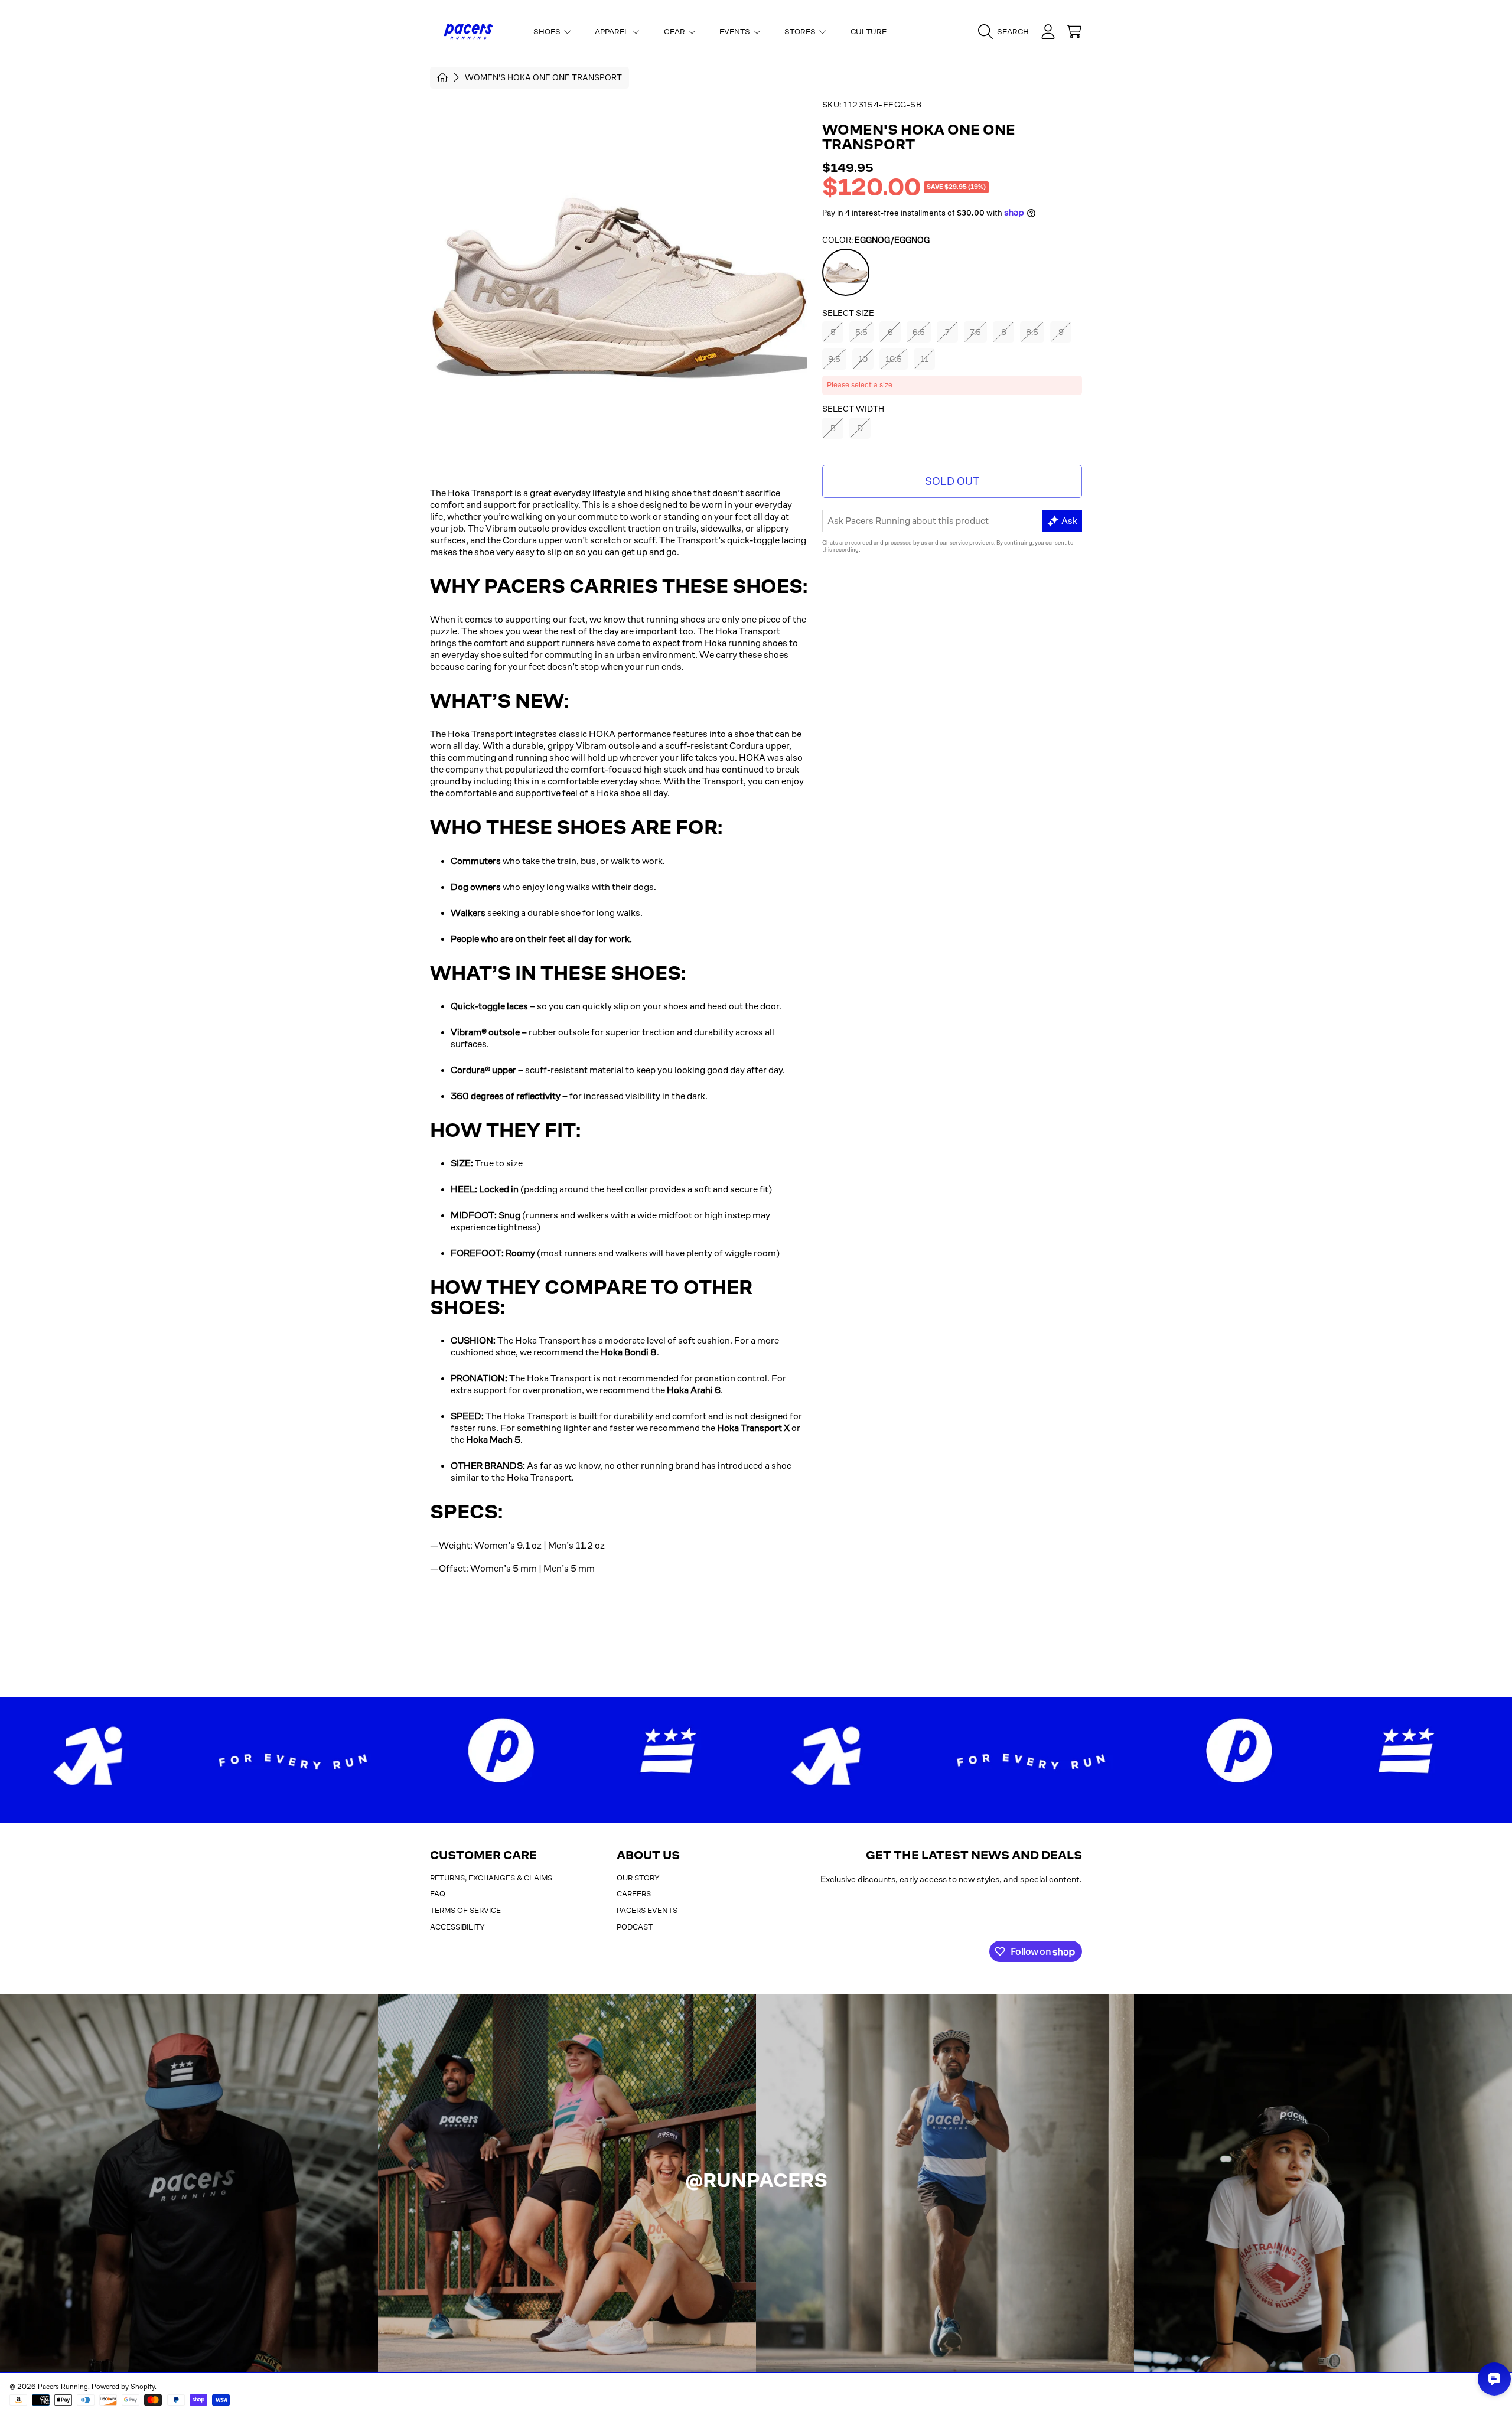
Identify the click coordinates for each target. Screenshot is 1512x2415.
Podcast (635, 1927)
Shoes (548, 32)
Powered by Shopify (123, 2387)
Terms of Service (465, 1910)
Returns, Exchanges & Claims (491, 1878)
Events (736, 32)
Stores (801, 32)
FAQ (438, 1894)
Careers (634, 1894)
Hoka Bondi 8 (629, 1352)
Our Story (638, 1878)
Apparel (613, 32)
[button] (1006, 32)
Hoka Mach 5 (493, 1440)
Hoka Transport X (753, 1428)
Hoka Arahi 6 (694, 1390)
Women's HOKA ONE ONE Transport (543, 77)
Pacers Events (647, 1910)
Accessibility (457, 1927)
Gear (675, 32)
